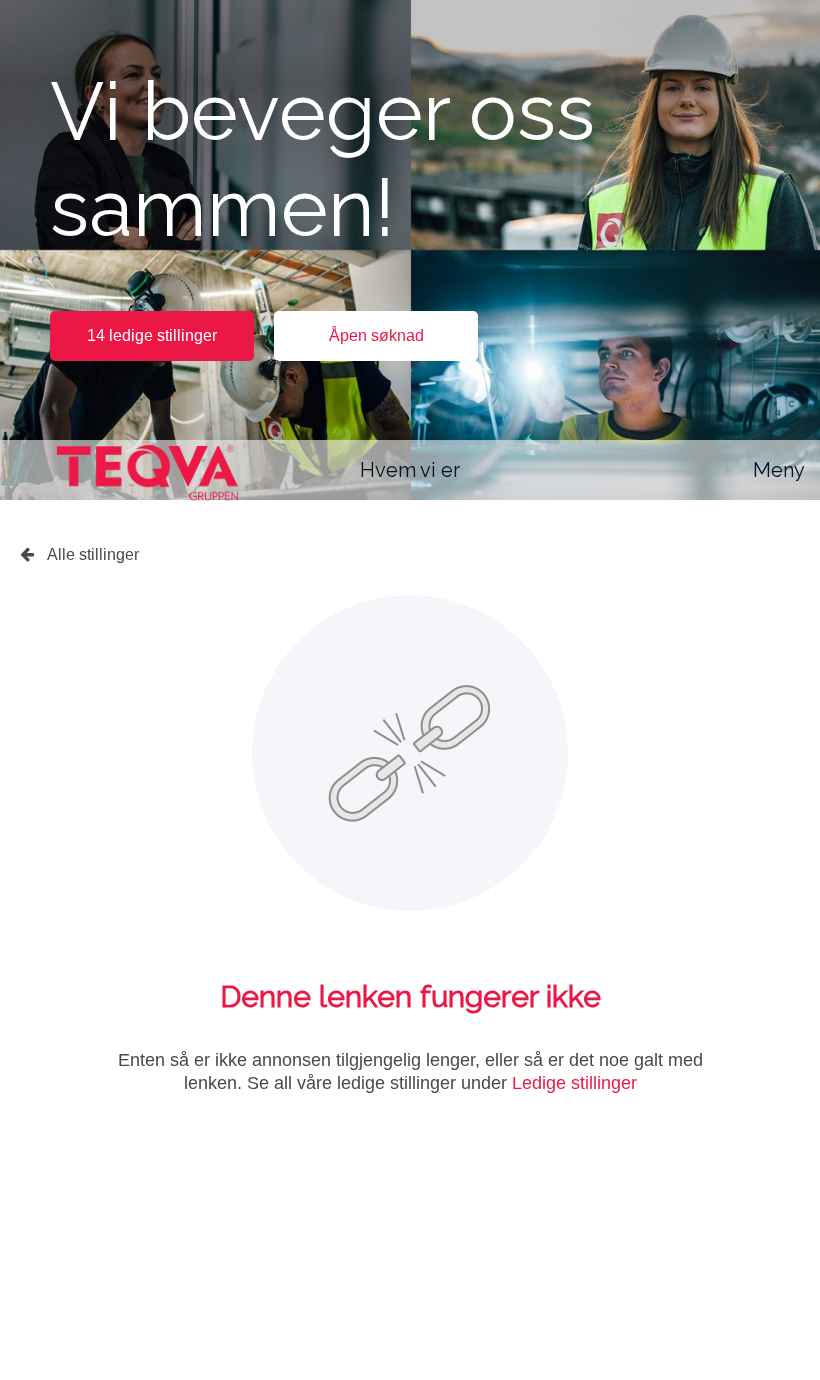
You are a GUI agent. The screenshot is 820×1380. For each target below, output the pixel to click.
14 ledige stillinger (152, 335)
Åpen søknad (376, 335)
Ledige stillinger (574, 1083)
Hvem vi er (410, 470)
